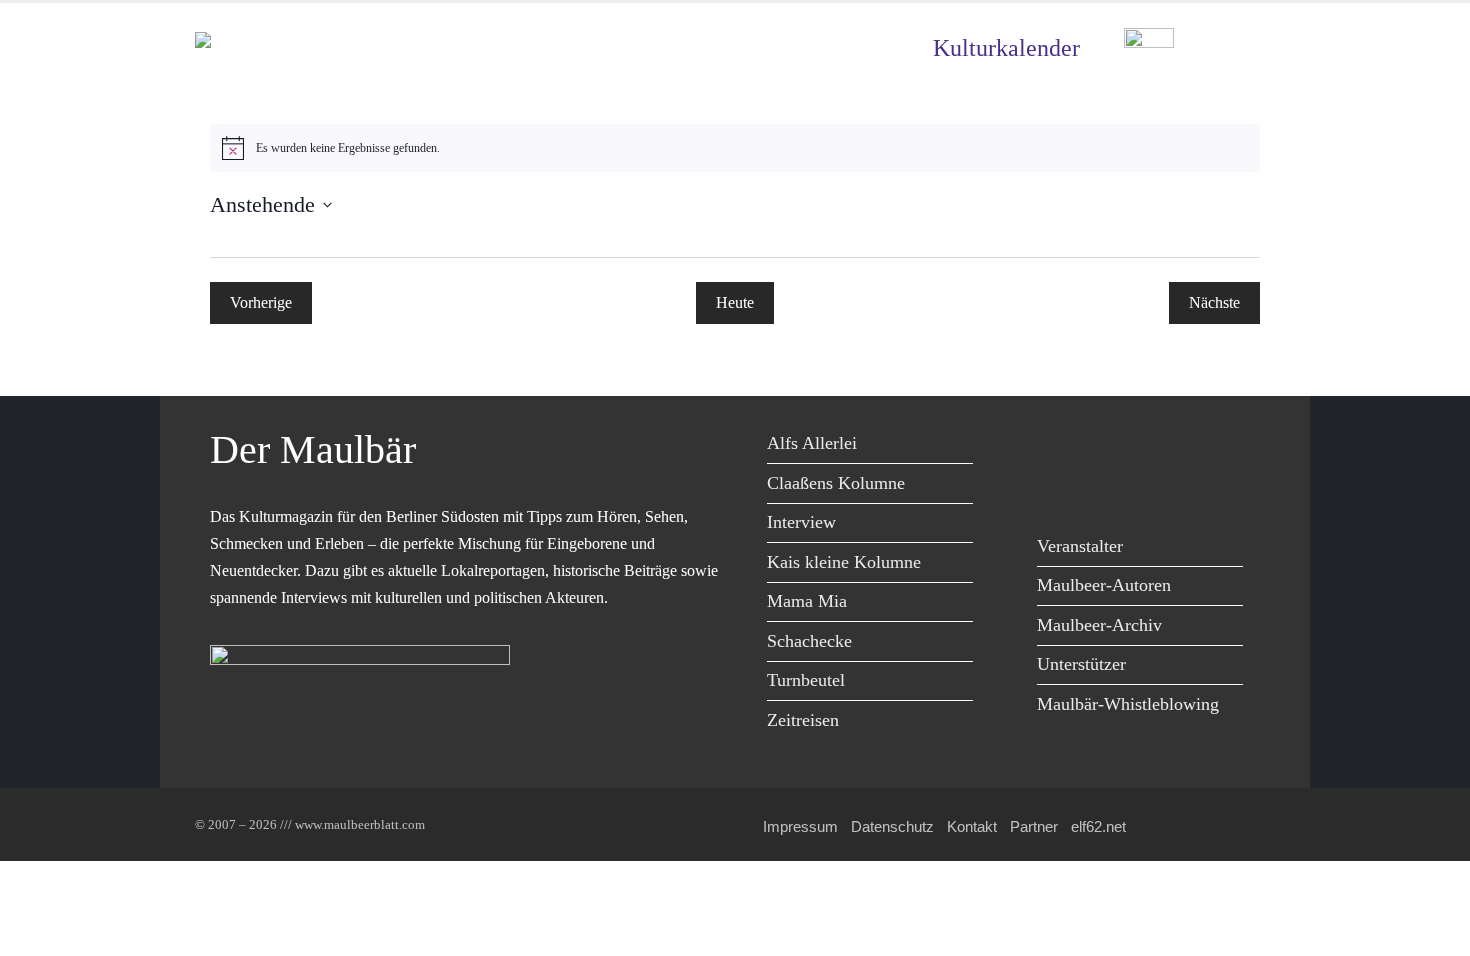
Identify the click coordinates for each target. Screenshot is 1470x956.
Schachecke (809, 641)
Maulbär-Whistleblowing (1128, 704)
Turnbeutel (806, 680)
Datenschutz (892, 826)
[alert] (735, 148)
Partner (1034, 826)
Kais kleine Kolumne (844, 562)
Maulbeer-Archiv (1099, 625)
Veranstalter (1080, 546)
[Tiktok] (1057, 487)
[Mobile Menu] (1251, 48)
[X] (1102, 446)
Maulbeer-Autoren (1104, 585)
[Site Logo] (310, 48)
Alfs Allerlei (812, 443)
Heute (735, 302)
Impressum (800, 826)
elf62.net (1098, 826)
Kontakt (972, 826)
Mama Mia (807, 601)
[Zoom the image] (1149, 42)
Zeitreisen (803, 720)
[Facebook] (1057, 446)
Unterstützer (1081, 664)
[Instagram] (1192, 446)
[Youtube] (1147, 446)
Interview (801, 522)
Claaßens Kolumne (836, 483)
